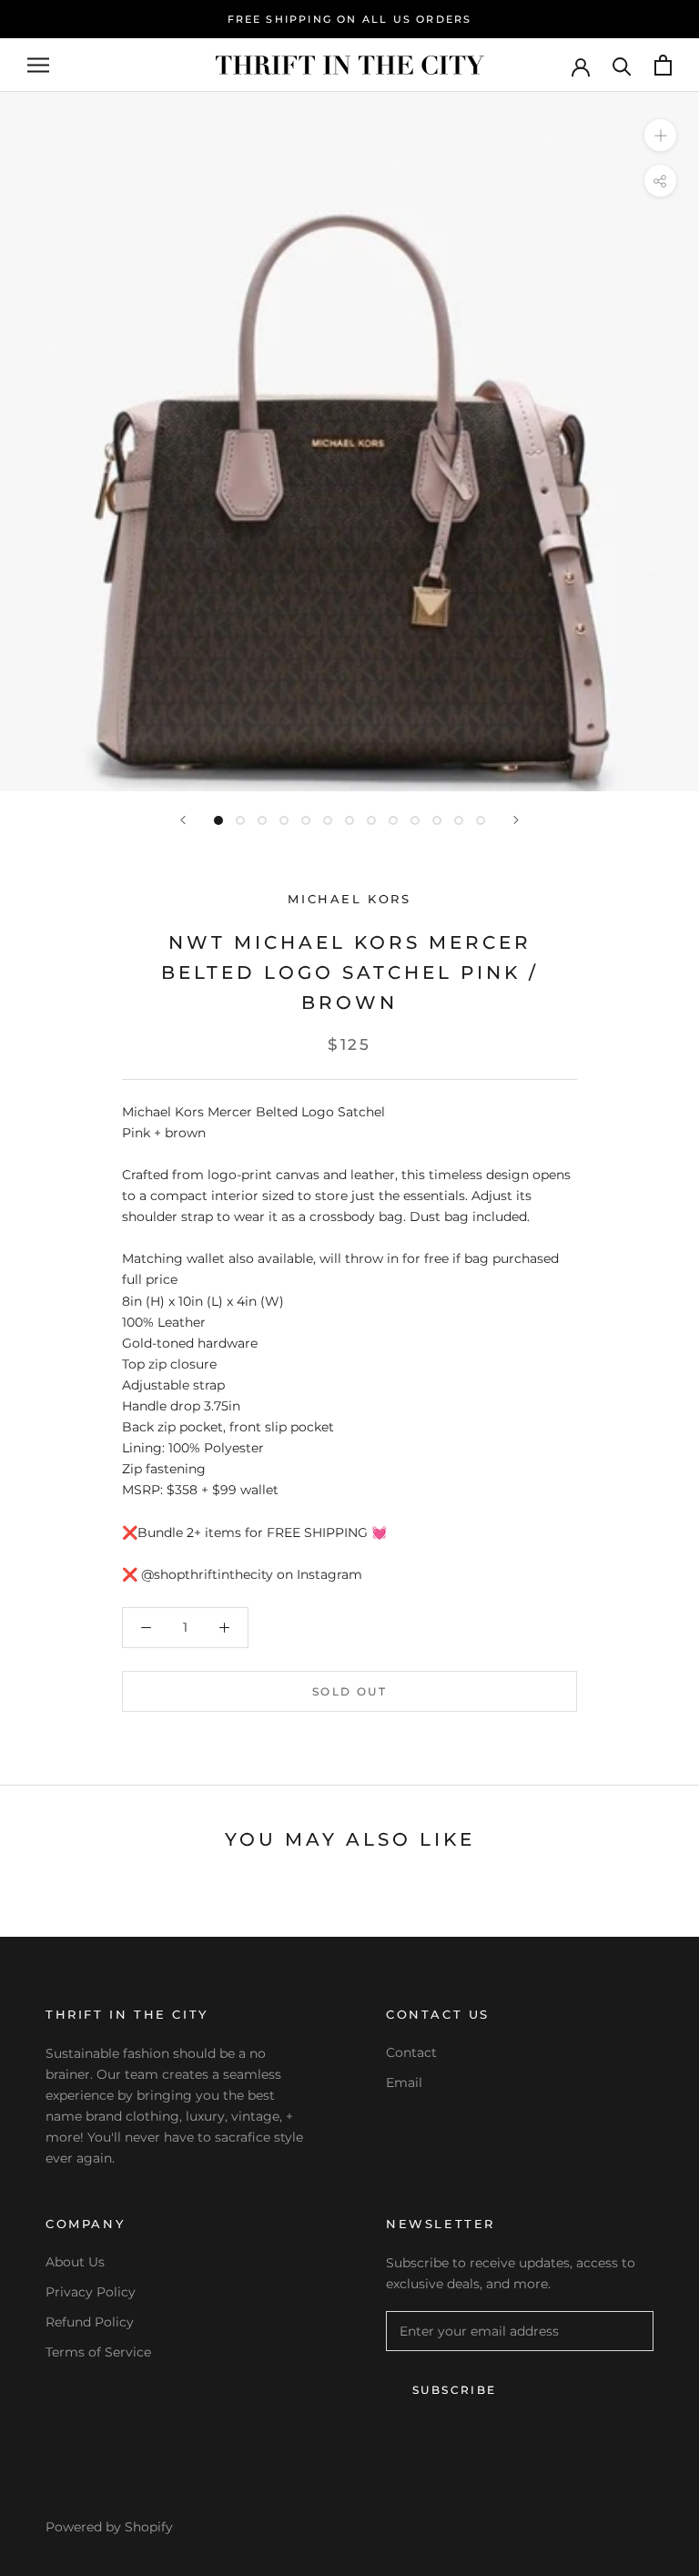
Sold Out (349, 1691)
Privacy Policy (91, 2292)
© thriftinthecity (112, 2503)
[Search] (622, 65)
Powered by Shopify (109, 2527)
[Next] (516, 820)
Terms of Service (98, 2352)
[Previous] (183, 820)
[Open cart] (663, 65)
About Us (75, 2262)
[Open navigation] (38, 65)
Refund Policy (90, 2322)
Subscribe (455, 2390)
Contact (411, 2052)
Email (404, 2082)
